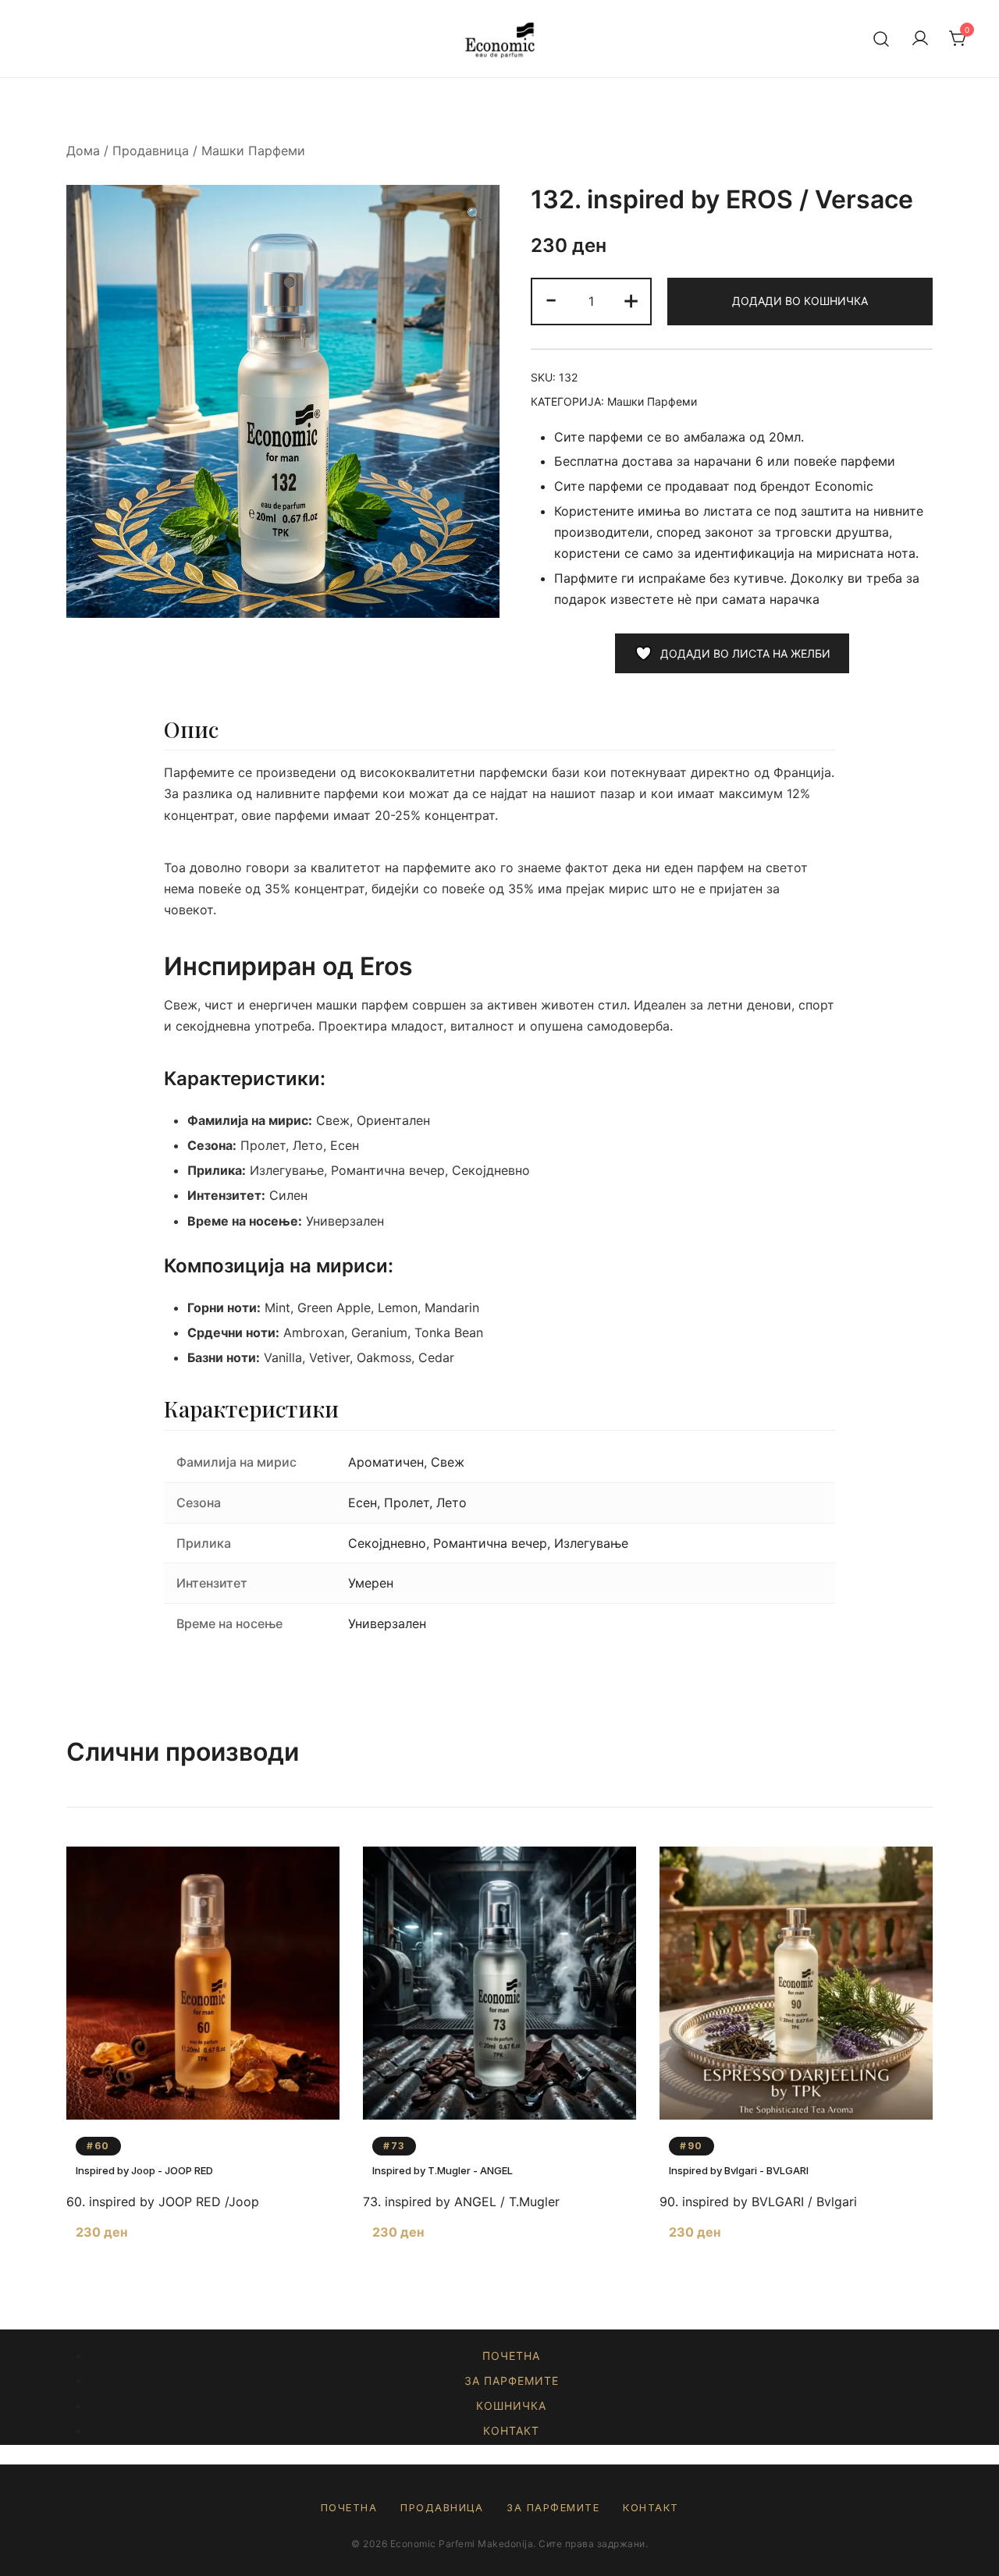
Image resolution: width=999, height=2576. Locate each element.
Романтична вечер (490, 1543)
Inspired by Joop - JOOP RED (144, 2170)
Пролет (407, 1503)
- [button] (551, 299)
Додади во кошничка (800, 301)
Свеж (448, 1462)
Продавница (151, 151)
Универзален (387, 1623)
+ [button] (631, 299)
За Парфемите (512, 2381)
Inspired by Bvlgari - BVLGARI (739, 2170)
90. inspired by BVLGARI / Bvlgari (758, 2202)
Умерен (371, 1583)
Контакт (511, 2431)
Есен (363, 1503)
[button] (475, 214)
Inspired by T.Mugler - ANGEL (443, 2170)
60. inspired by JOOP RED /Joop (163, 2202)
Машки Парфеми (253, 151)
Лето (452, 1503)
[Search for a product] (882, 39)
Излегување (591, 1543)
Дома (83, 151)
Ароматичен (386, 1462)
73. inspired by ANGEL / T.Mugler (461, 2202)
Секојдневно (387, 1543)
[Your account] (920, 39)
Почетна (511, 2356)
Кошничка (511, 2406)
